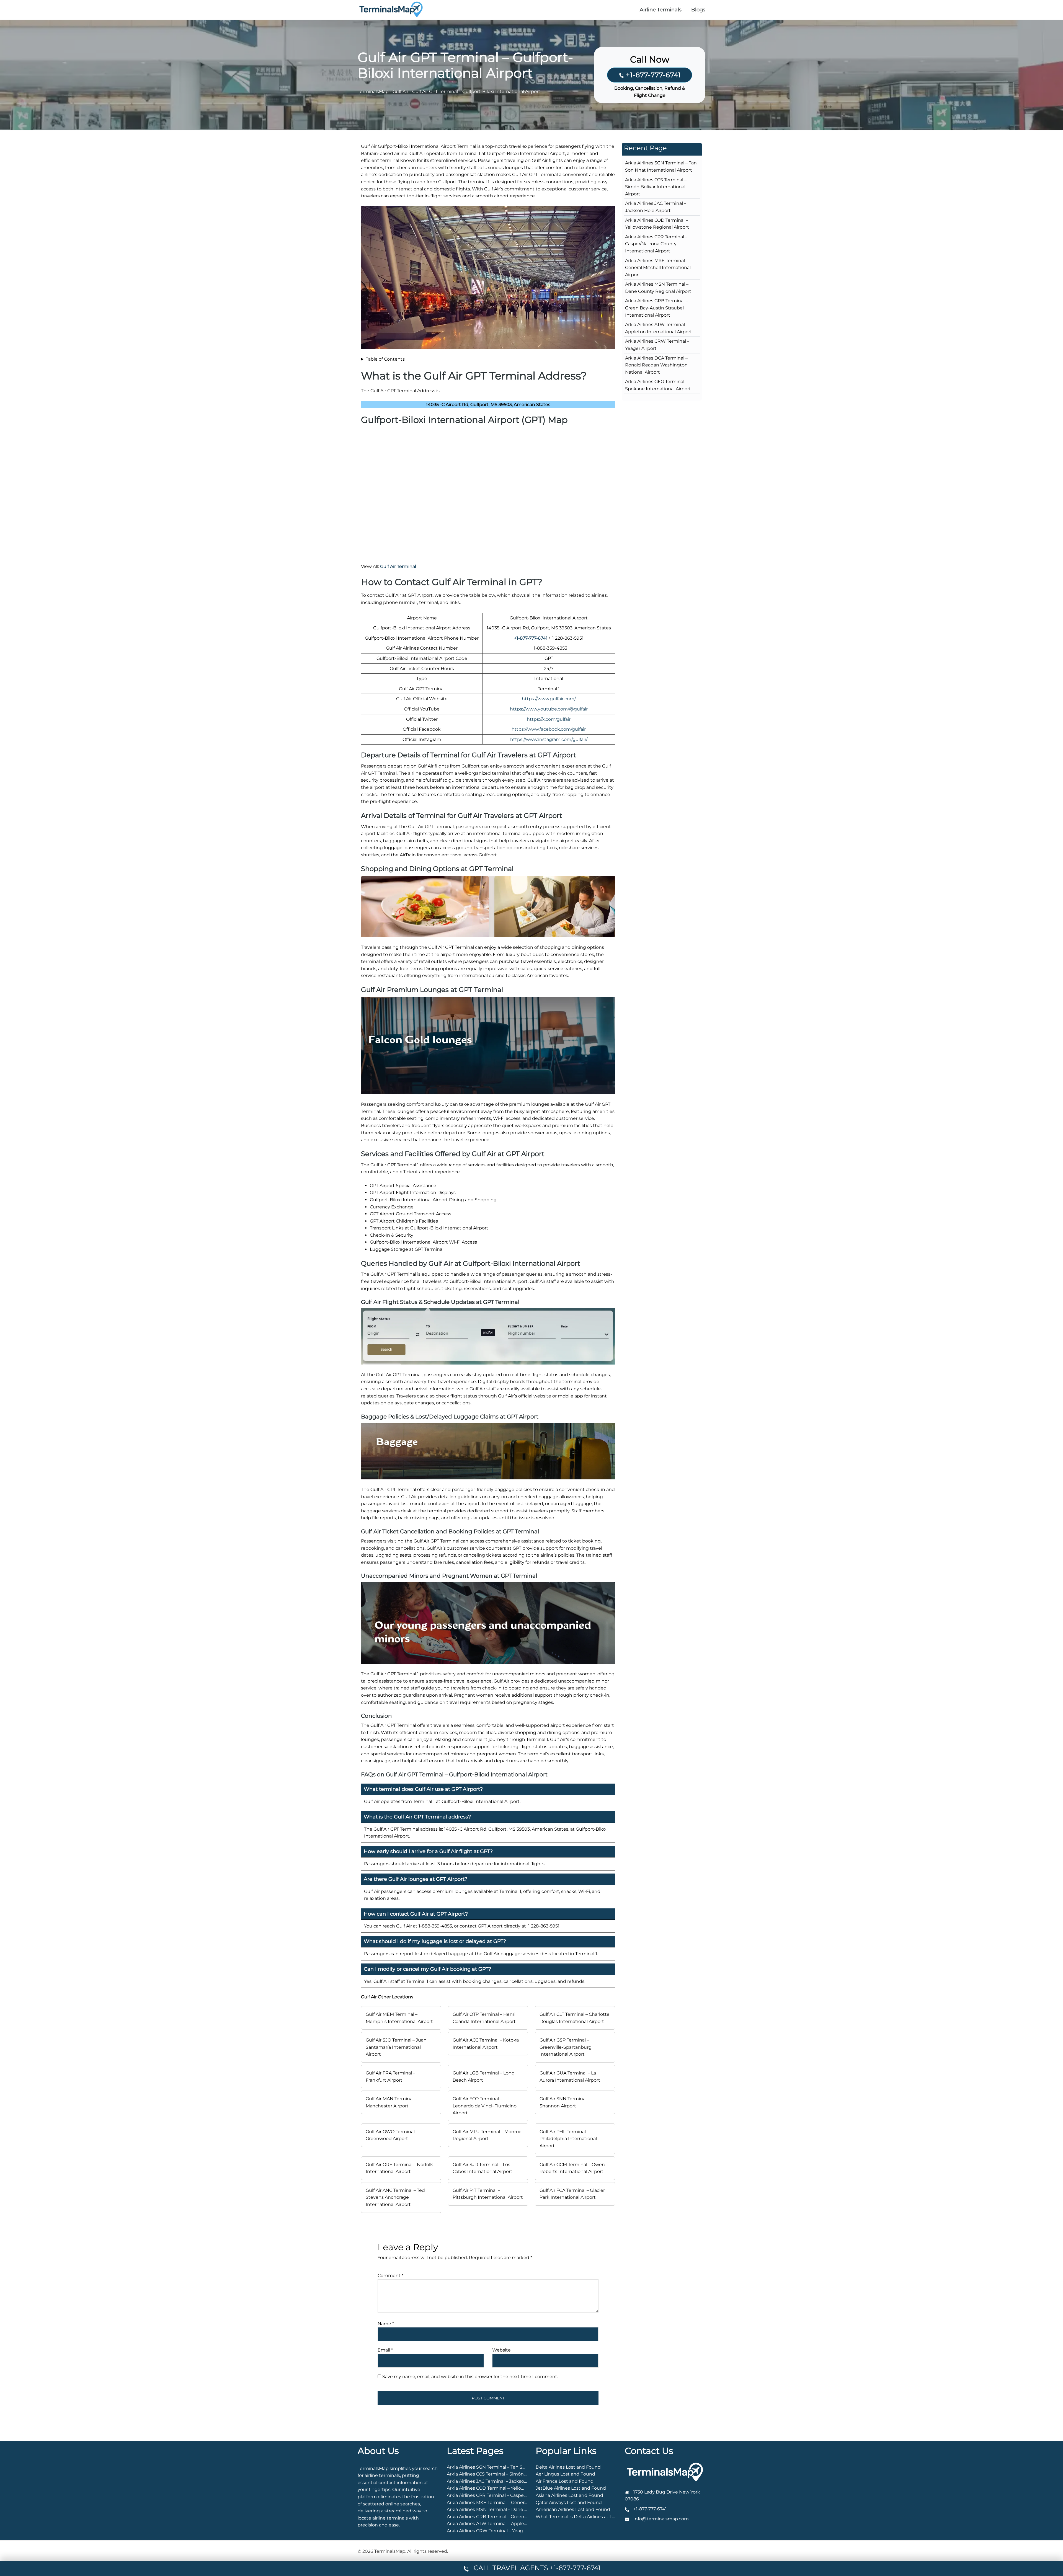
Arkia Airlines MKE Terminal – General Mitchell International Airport (658, 268)
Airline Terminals (661, 10)
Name (386, 2324)
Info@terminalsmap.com (661, 2519)
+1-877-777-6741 (653, 75)
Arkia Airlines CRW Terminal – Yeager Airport (495, 2531)
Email (385, 2350)
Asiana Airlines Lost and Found (569, 2495)
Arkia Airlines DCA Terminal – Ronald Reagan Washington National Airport (656, 365)
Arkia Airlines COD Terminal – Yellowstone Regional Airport (511, 2488)
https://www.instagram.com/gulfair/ (549, 739)
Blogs (698, 10)
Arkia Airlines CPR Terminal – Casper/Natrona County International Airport (656, 244)
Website (501, 2350)
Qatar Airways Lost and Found (569, 2503)
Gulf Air (400, 91)
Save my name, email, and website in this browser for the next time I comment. (470, 2377)
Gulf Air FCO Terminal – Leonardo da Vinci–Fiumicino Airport (485, 2106)
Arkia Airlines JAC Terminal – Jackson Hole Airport (501, 2481)
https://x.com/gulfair (549, 719)
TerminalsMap (373, 91)
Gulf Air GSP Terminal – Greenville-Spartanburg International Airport (566, 2047)
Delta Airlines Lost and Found (568, 2467)
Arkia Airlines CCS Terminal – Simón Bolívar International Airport (656, 187)
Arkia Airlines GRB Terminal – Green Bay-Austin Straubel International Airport (656, 308)
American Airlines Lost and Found (573, 2509)
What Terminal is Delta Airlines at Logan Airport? (589, 2517)
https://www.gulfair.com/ (549, 699)
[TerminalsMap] (391, 9)
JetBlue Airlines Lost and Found (571, 2488)
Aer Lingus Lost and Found (565, 2474)
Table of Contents (385, 359)
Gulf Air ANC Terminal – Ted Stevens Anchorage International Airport (395, 2197)
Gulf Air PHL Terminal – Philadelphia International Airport (568, 2139)
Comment (390, 2276)
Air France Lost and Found (565, 2481)
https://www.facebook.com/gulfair (549, 729)
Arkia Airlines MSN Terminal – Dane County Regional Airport (512, 2509)
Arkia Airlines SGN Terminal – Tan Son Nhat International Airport (517, 2467)
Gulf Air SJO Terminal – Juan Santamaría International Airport (396, 2047)
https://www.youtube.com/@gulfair (549, 709)
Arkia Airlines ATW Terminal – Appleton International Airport (512, 2524)
